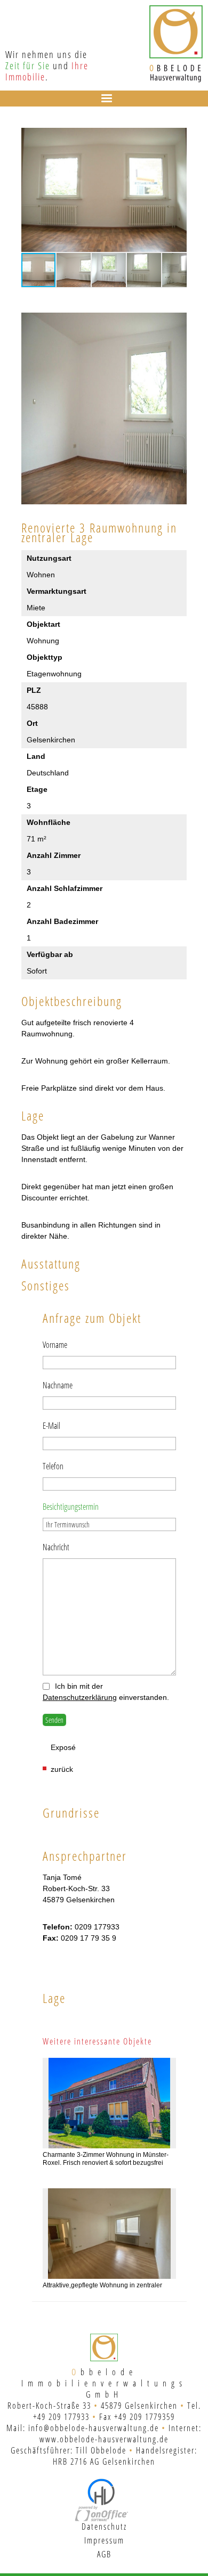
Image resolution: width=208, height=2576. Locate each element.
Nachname (58, 1385)
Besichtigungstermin (71, 1507)
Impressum (104, 2540)
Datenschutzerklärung (80, 1697)
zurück (62, 1769)
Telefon (53, 1466)
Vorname (55, 1345)
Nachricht (56, 1547)
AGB (104, 2554)
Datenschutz (104, 2526)
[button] (177, 137)
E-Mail (51, 1426)
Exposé (63, 1747)
